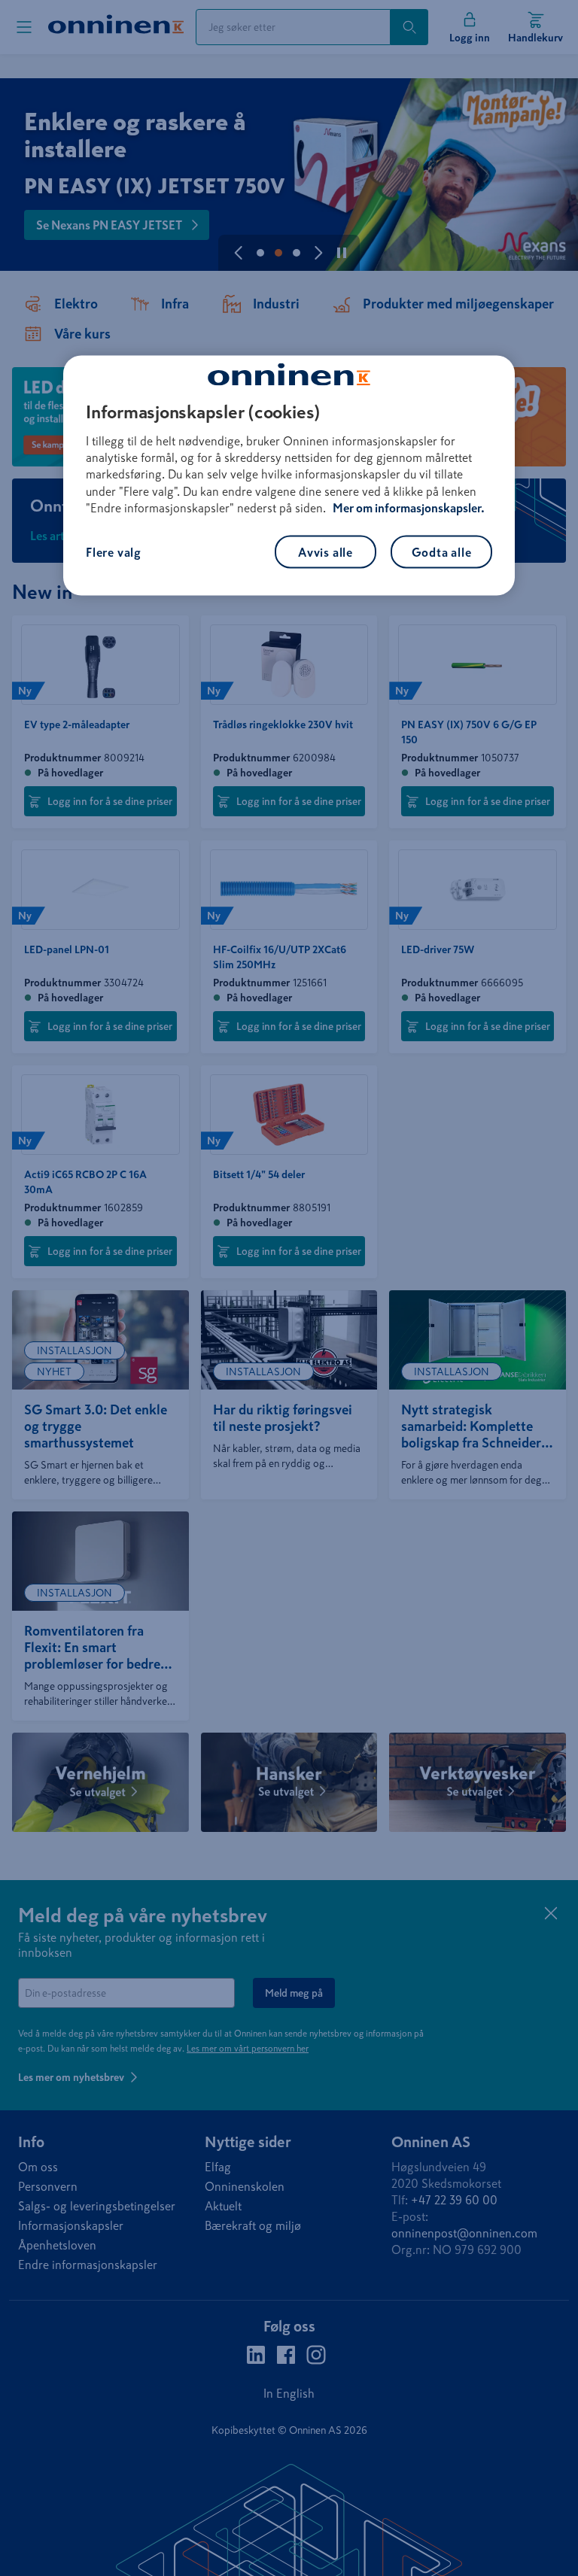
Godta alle (442, 551)
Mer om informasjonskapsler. (409, 508)
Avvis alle (326, 551)
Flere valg (114, 551)
